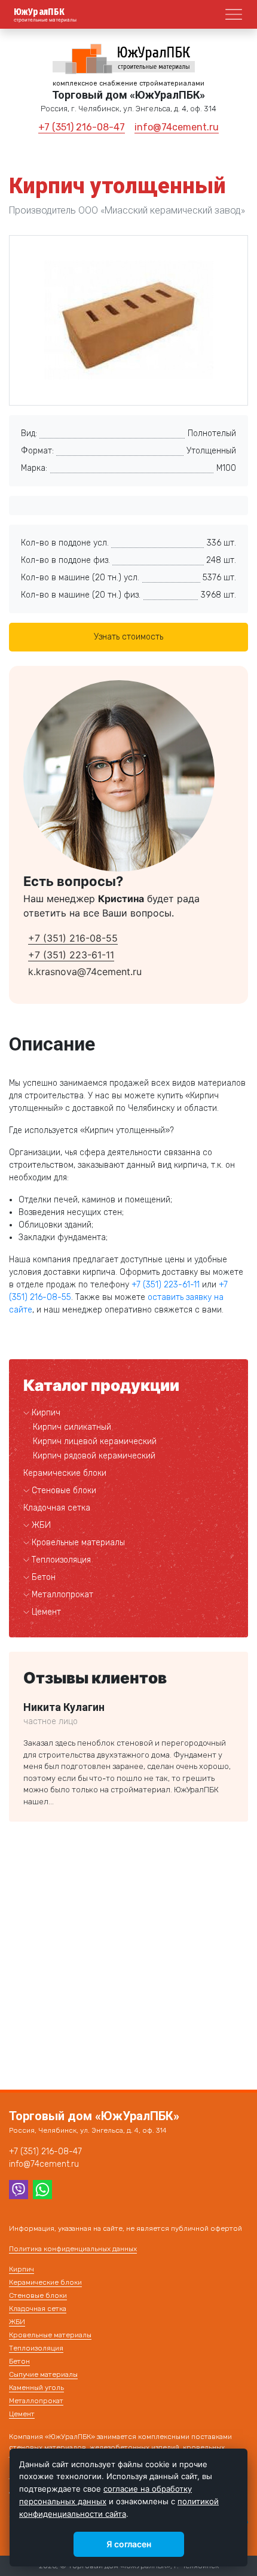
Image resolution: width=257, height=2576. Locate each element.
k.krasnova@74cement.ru (85, 972)
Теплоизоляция (61, 1560)
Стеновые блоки (64, 1491)
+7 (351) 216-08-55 (73, 938)
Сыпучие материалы (43, 2374)
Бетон (44, 1577)
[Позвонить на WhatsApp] (42, 2188)
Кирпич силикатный (72, 1427)
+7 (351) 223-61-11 (71, 955)
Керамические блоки (65, 1473)
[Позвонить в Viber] (19, 2188)
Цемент (46, 1612)
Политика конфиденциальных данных (73, 2249)
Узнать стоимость (128, 637)
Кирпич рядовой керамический (94, 1456)
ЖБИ (41, 1525)
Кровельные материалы (78, 1543)
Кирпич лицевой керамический (95, 1441)
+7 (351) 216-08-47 (82, 127)
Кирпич (46, 1413)
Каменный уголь (36, 2388)
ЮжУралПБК (39, 12)
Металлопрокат (62, 1595)
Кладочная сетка (57, 1508)
